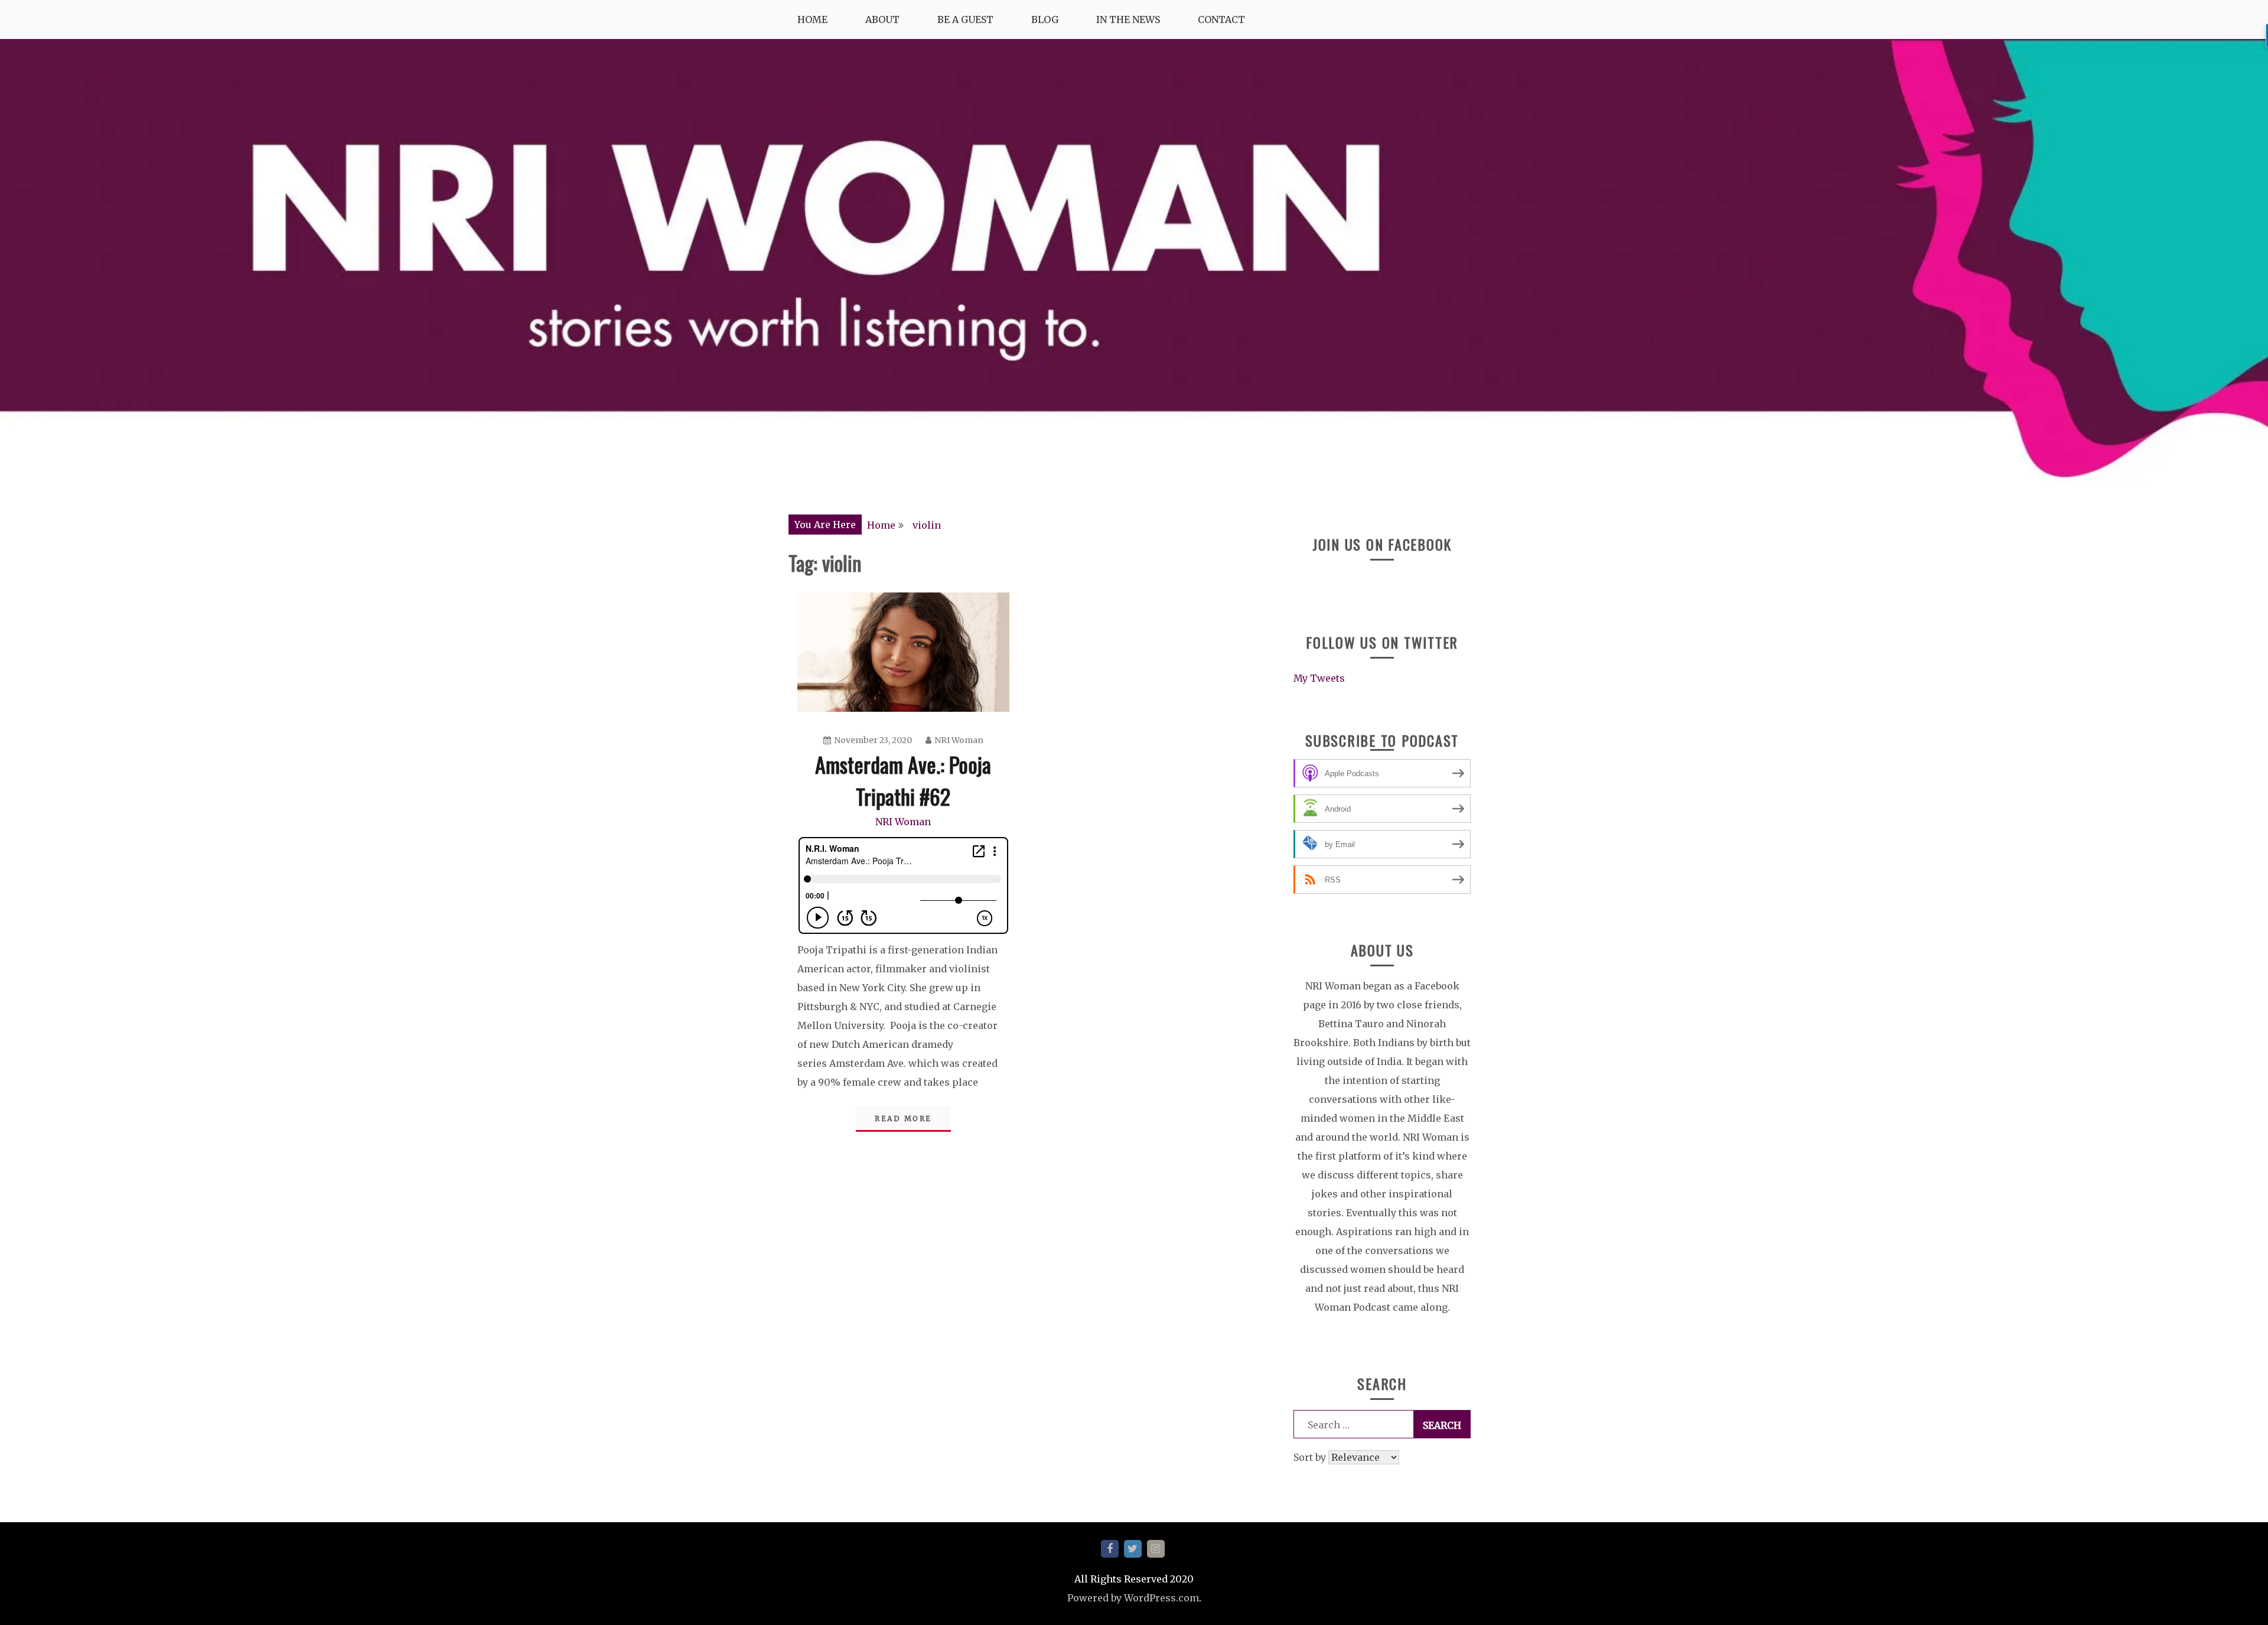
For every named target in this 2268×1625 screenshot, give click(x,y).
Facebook (1110, 1549)
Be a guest (965, 19)
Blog (1045, 19)
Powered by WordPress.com (1133, 1598)
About (882, 19)
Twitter (1133, 1549)
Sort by (1311, 1457)
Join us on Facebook (1382, 544)
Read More (903, 1118)
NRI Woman (959, 740)
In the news (1128, 19)
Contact (1221, 19)
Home (812, 19)
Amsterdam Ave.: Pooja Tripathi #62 (903, 780)
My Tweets (1319, 678)
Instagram (1156, 1549)
